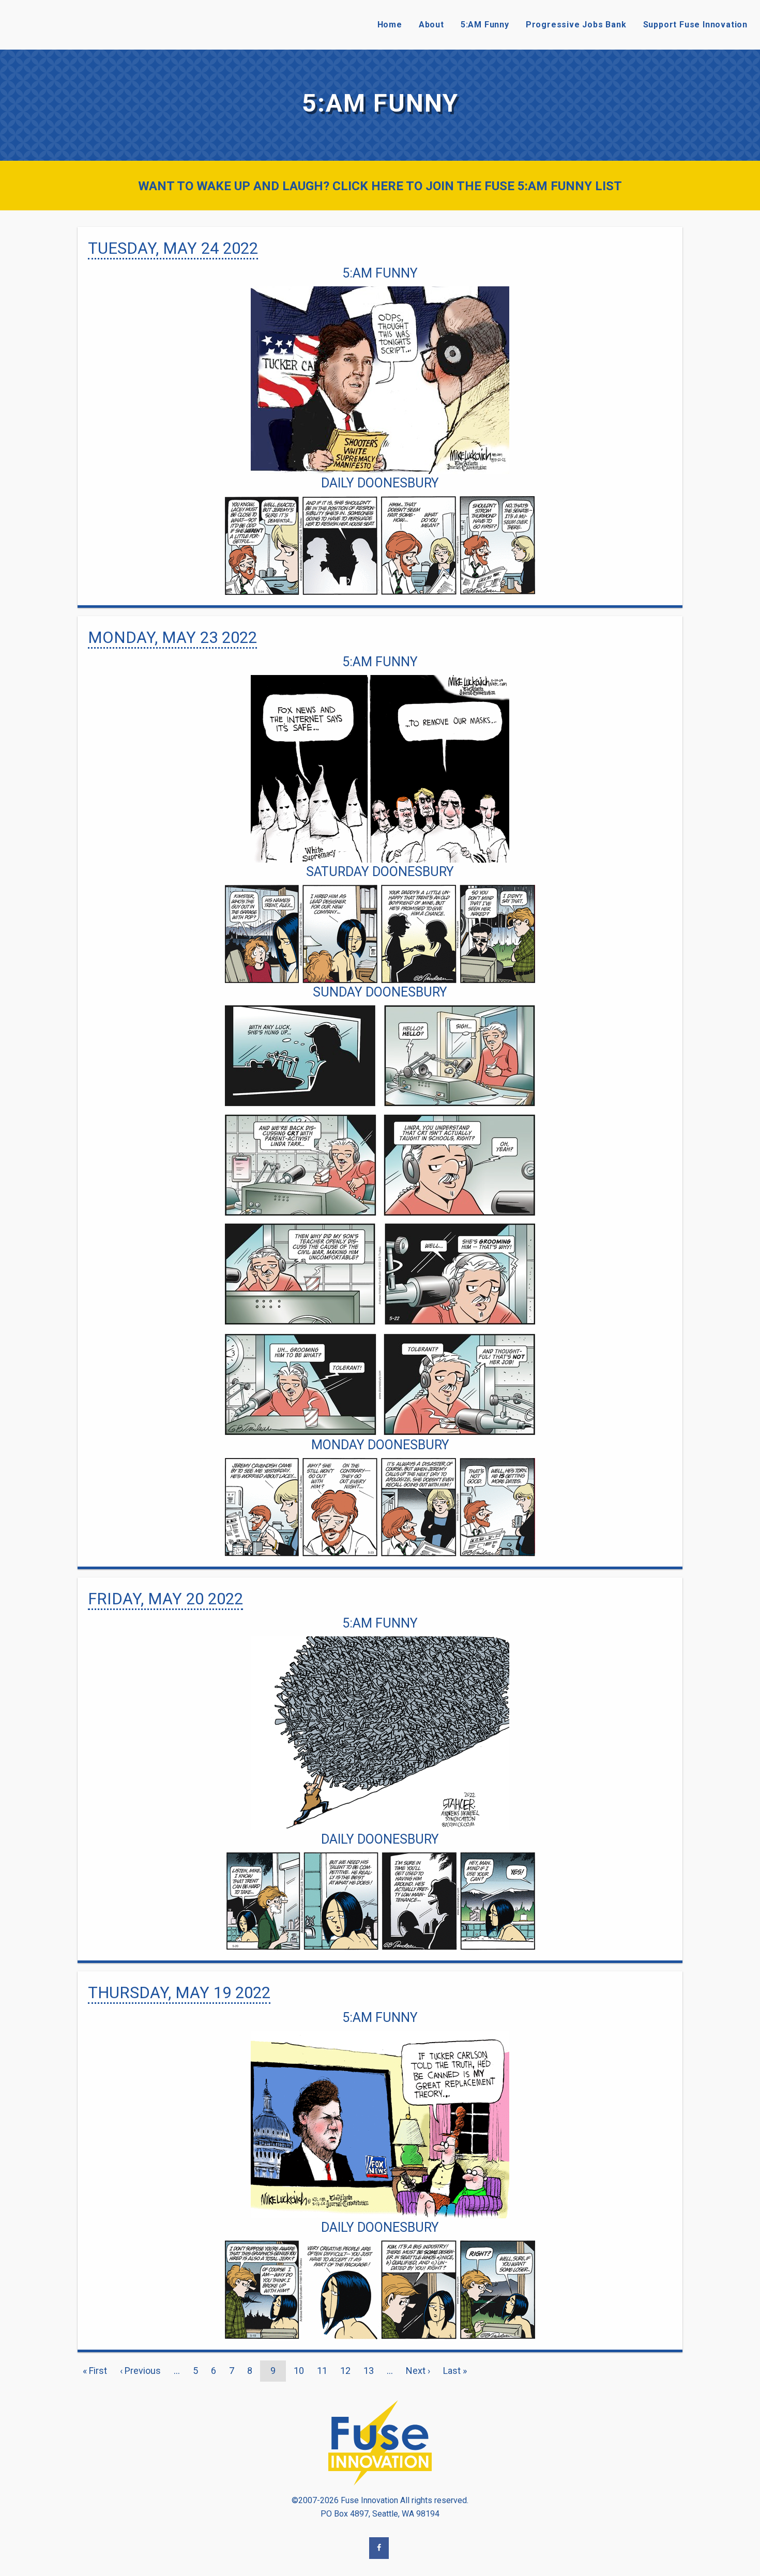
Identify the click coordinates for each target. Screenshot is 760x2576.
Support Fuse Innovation (695, 25)
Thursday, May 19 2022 (179, 1993)
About (431, 25)
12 (348, 2371)
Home (390, 25)
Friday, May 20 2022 (165, 1599)
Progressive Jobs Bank (576, 25)
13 (371, 2371)
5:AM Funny (485, 25)
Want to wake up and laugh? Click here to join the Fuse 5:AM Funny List (380, 186)
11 (325, 2371)
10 (301, 2371)
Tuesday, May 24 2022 (173, 248)
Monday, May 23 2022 (172, 638)
